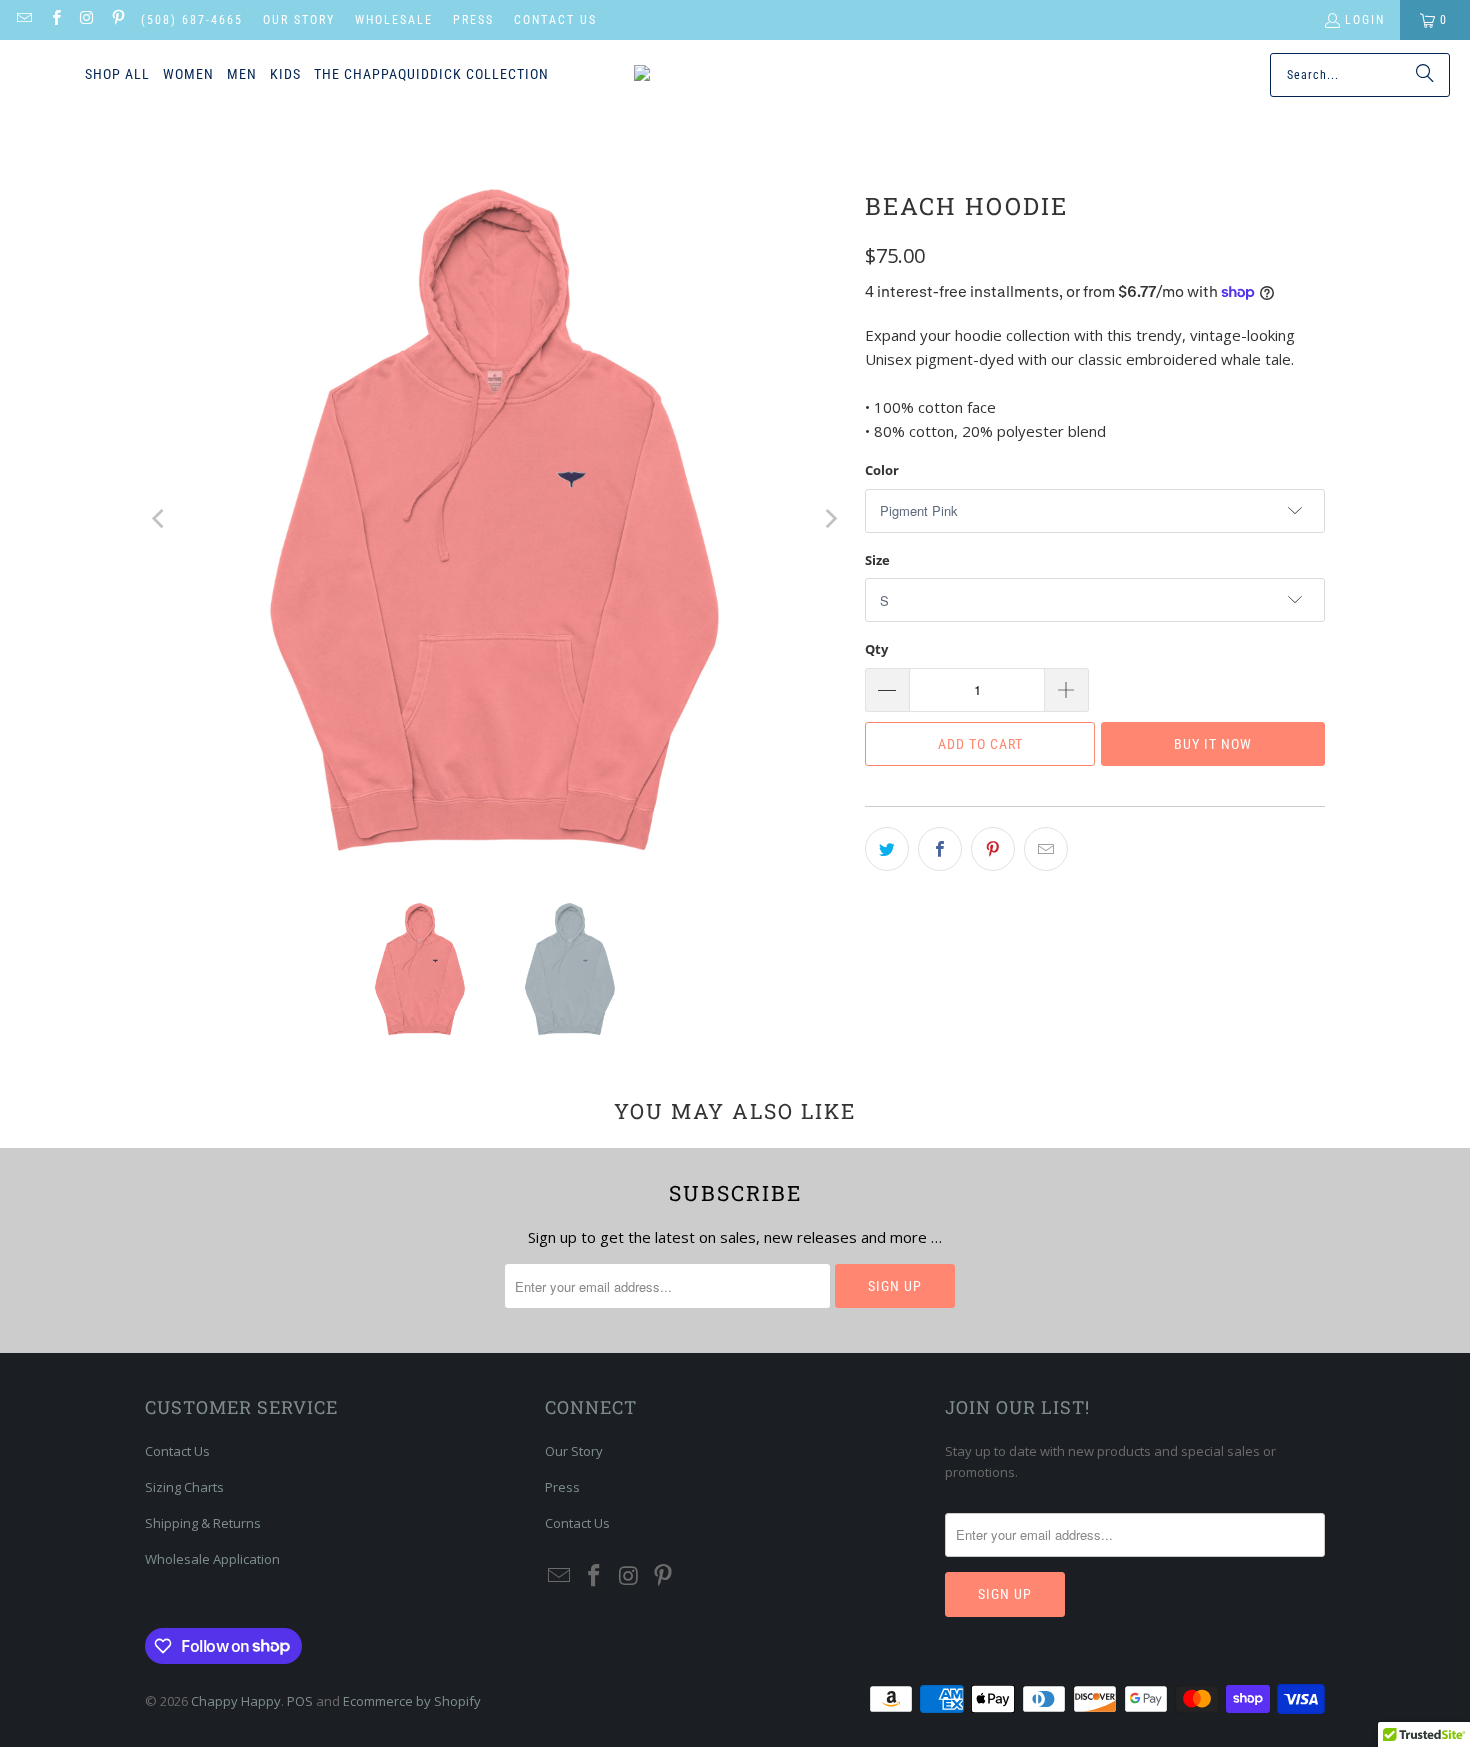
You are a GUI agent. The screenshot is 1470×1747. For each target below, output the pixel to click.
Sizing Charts (184, 1487)
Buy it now (1213, 744)
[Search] (1425, 75)
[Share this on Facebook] (940, 849)
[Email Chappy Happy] (23, 20)
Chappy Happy (236, 1701)
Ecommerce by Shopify (412, 1701)
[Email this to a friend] (1046, 849)
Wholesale (394, 20)
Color (882, 470)
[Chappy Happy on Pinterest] (117, 20)
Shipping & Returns (203, 1523)
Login (1365, 20)
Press (473, 20)
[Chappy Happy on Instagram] (86, 20)
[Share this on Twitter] (887, 849)
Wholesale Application (212, 1559)
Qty (876, 649)
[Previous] (160, 519)
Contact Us (555, 20)
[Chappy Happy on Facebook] (54, 20)
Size (877, 560)
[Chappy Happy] (721, 75)
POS (300, 1701)
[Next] (830, 519)
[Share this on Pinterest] (993, 849)
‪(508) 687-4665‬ (192, 20)
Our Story (299, 20)
